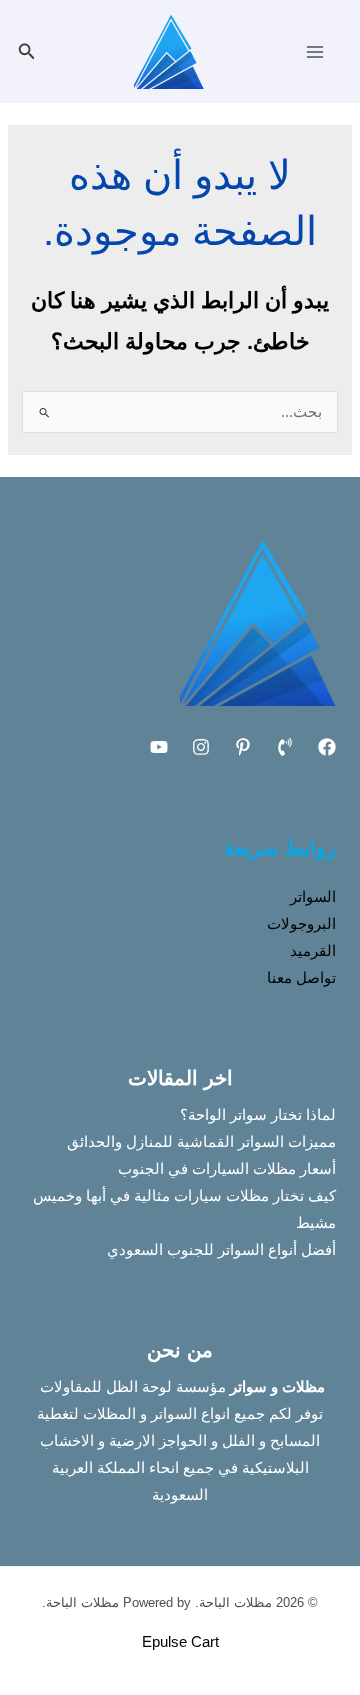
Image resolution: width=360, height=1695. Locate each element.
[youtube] (159, 747)
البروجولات (301, 924)
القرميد (313, 951)
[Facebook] (327, 747)
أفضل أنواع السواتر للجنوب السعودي (221, 1250)
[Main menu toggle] (315, 52)
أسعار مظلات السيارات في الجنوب (227, 1169)
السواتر (313, 897)
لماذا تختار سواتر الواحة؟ (258, 1115)
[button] (25, 52)
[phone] (285, 747)
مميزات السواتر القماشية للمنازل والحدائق (201, 1142)
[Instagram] (201, 747)
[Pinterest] (243, 747)
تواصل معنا (301, 978)
